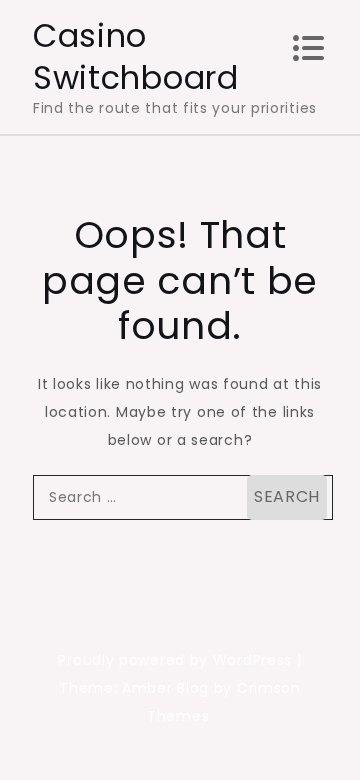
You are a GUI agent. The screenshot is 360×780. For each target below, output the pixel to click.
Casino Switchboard (136, 56)
